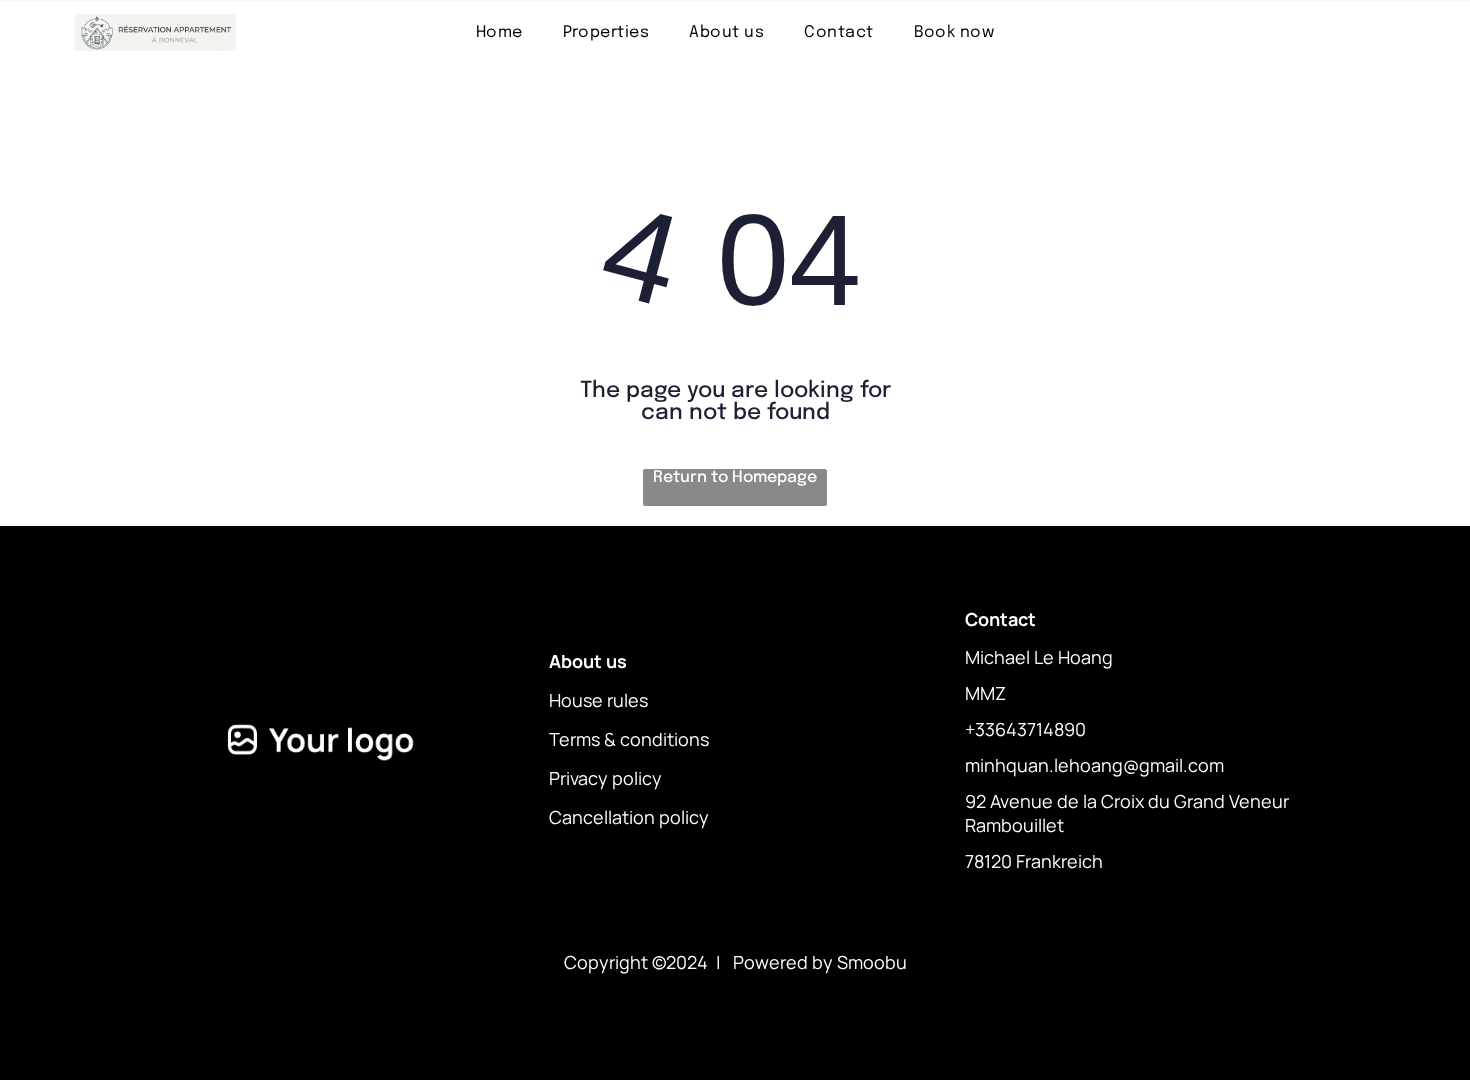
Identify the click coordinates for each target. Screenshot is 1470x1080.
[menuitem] (499, 32)
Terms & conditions (629, 739)
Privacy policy (605, 778)
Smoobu (872, 962)
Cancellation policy (629, 817)
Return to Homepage (735, 477)
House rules (598, 700)
